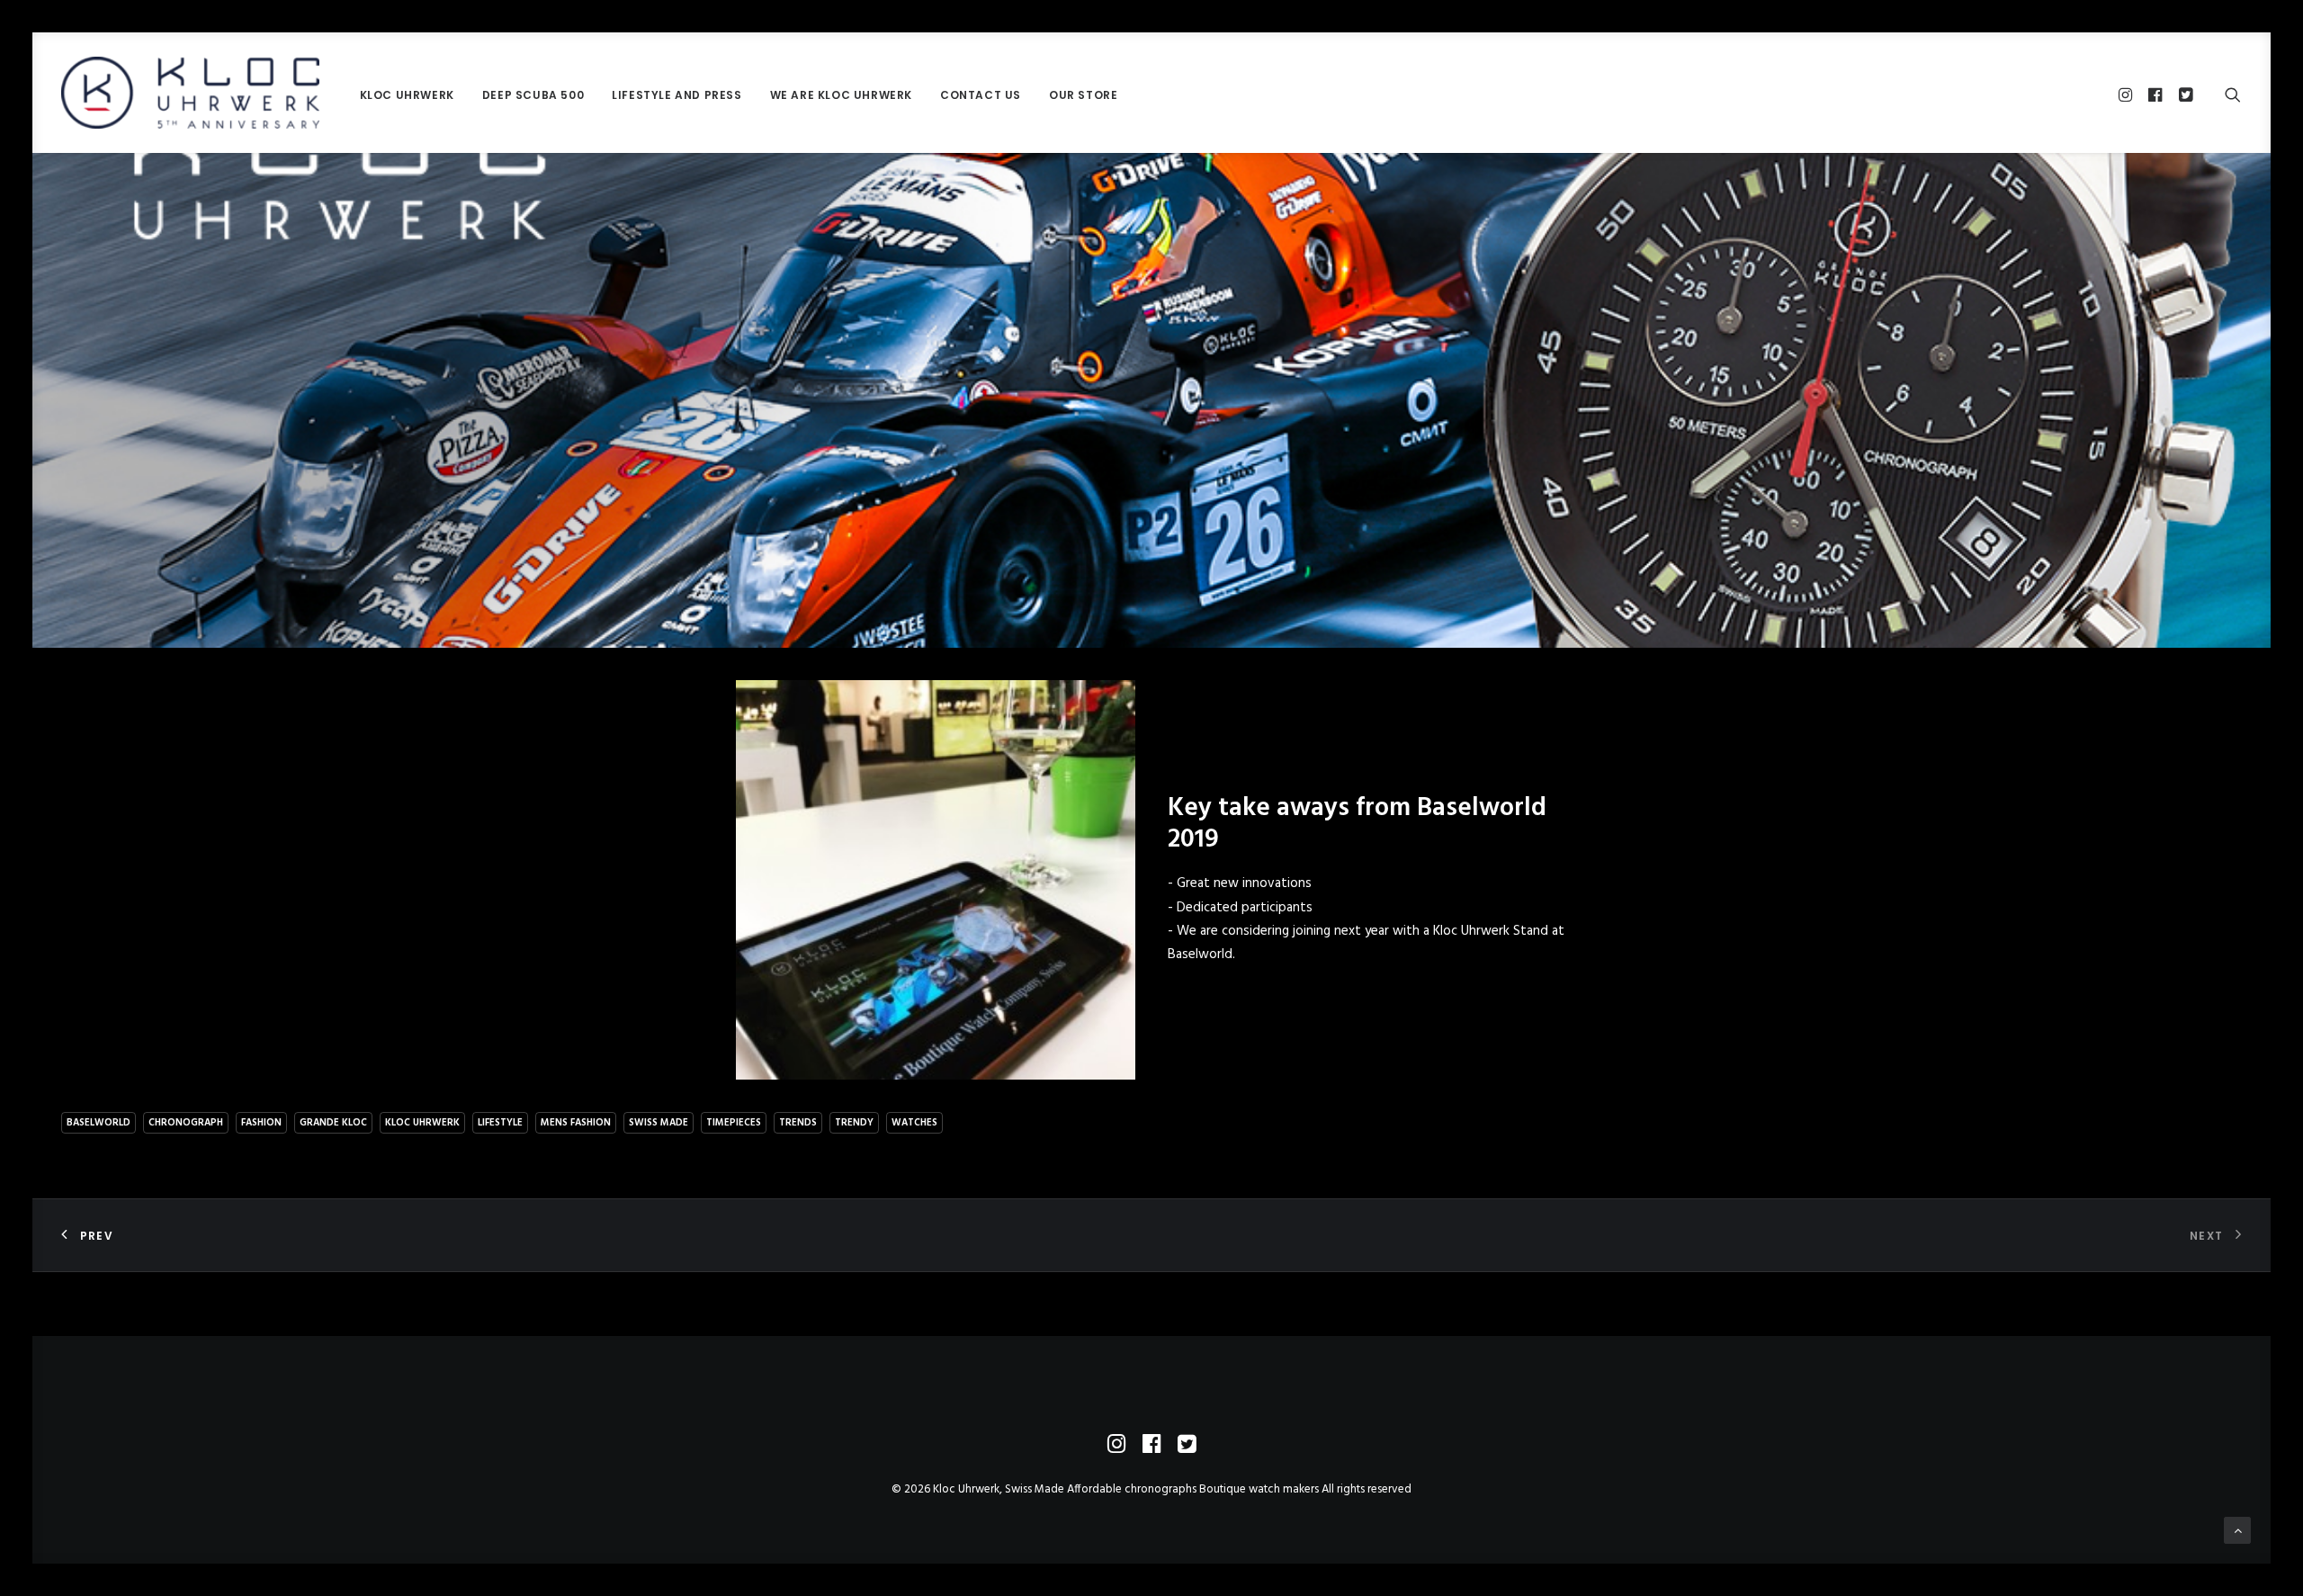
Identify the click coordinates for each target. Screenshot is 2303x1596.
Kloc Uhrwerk (407, 95)
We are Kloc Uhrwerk (841, 95)
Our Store (1083, 95)
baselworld (99, 1123)
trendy (854, 1123)
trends (798, 1123)
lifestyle (500, 1123)
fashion (261, 1123)
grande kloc (333, 1123)
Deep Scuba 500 (533, 95)
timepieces (734, 1123)
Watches (914, 1123)
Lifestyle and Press (677, 95)
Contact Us (981, 95)
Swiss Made (659, 1123)
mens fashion (576, 1123)
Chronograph (186, 1123)
